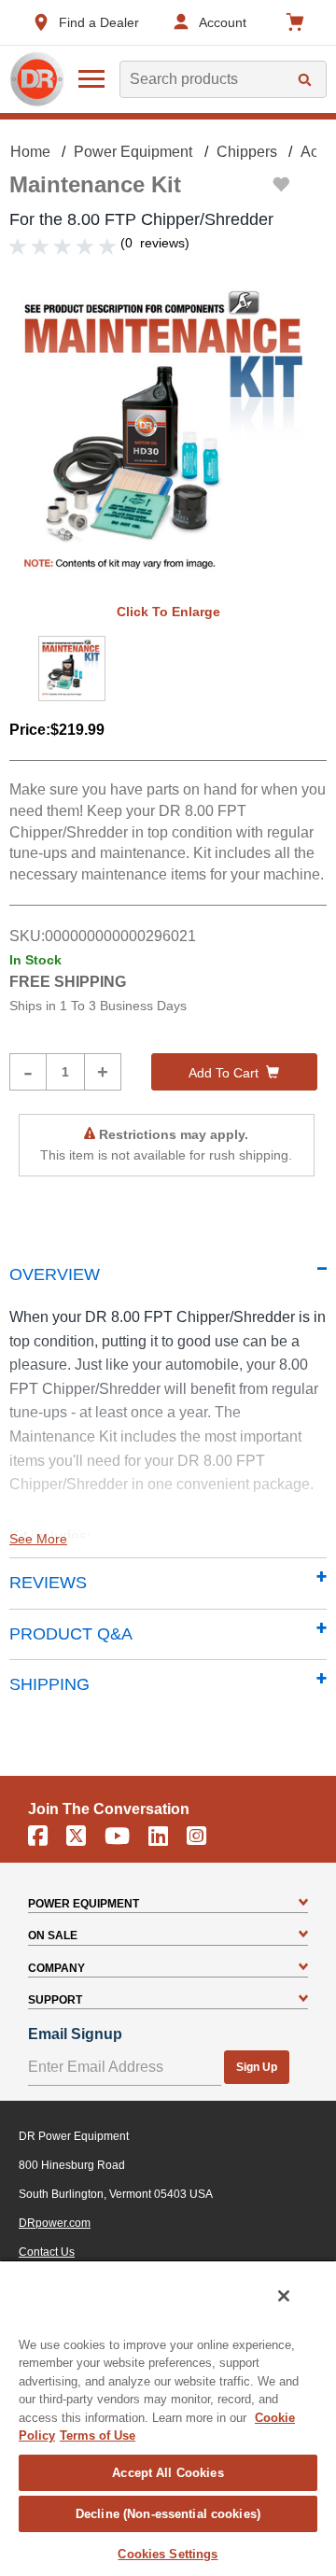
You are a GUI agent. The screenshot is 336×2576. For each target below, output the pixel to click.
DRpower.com (55, 2223)
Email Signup (75, 2034)
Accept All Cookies (168, 2473)
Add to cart (224, 1073)
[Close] (284, 2296)
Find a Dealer (99, 22)
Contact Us (47, 2252)
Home (30, 152)
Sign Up (257, 2067)
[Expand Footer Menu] (303, 1904)
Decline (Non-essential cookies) (168, 2514)
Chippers (247, 152)
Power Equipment (133, 152)
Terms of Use (98, 2435)
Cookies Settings (168, 2554)
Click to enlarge (168, 612)
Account (223, 22)
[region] (168, 2418)
